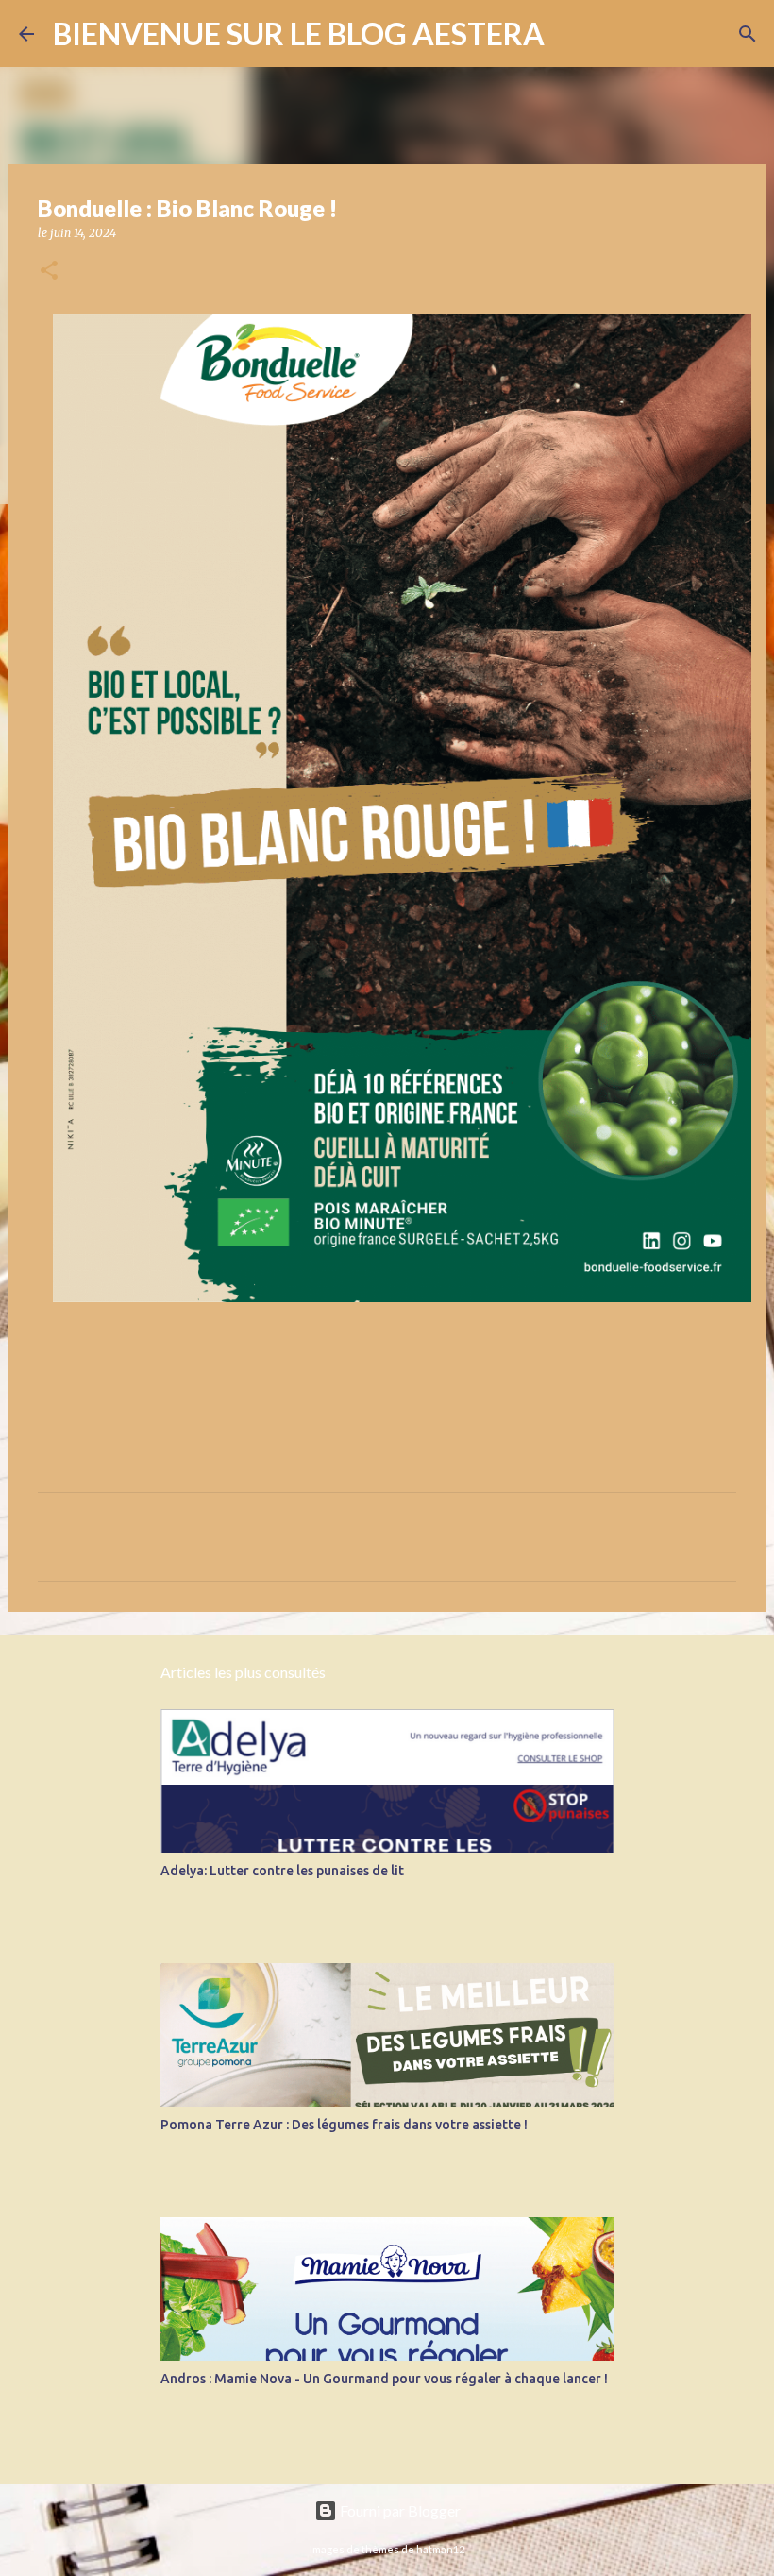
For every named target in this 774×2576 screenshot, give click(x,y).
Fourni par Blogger (399, 2510)
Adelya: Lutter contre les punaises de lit (282, 1871)
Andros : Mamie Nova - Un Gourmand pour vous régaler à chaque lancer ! (384, 2379)
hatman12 (440, 2549)
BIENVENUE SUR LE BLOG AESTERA (299, 34)
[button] (49, 271)
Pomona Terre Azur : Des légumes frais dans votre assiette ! (344, 2125)
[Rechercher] (571, 34)
